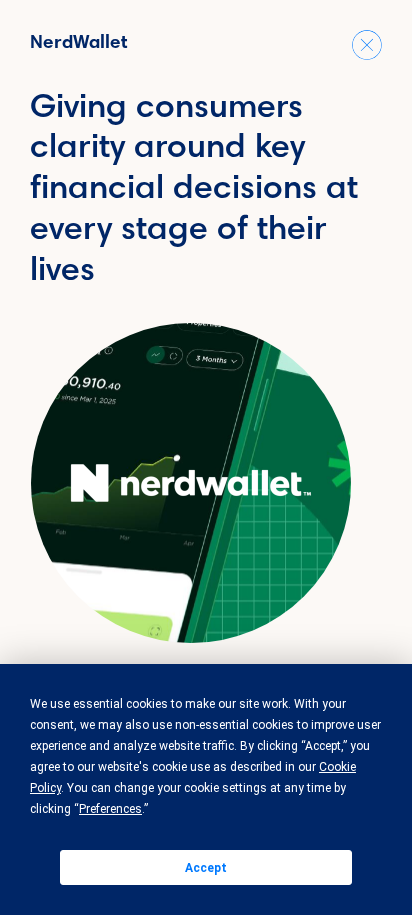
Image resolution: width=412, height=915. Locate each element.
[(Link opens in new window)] (191, 483)
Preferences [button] (110, 809)
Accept (206, 868)
